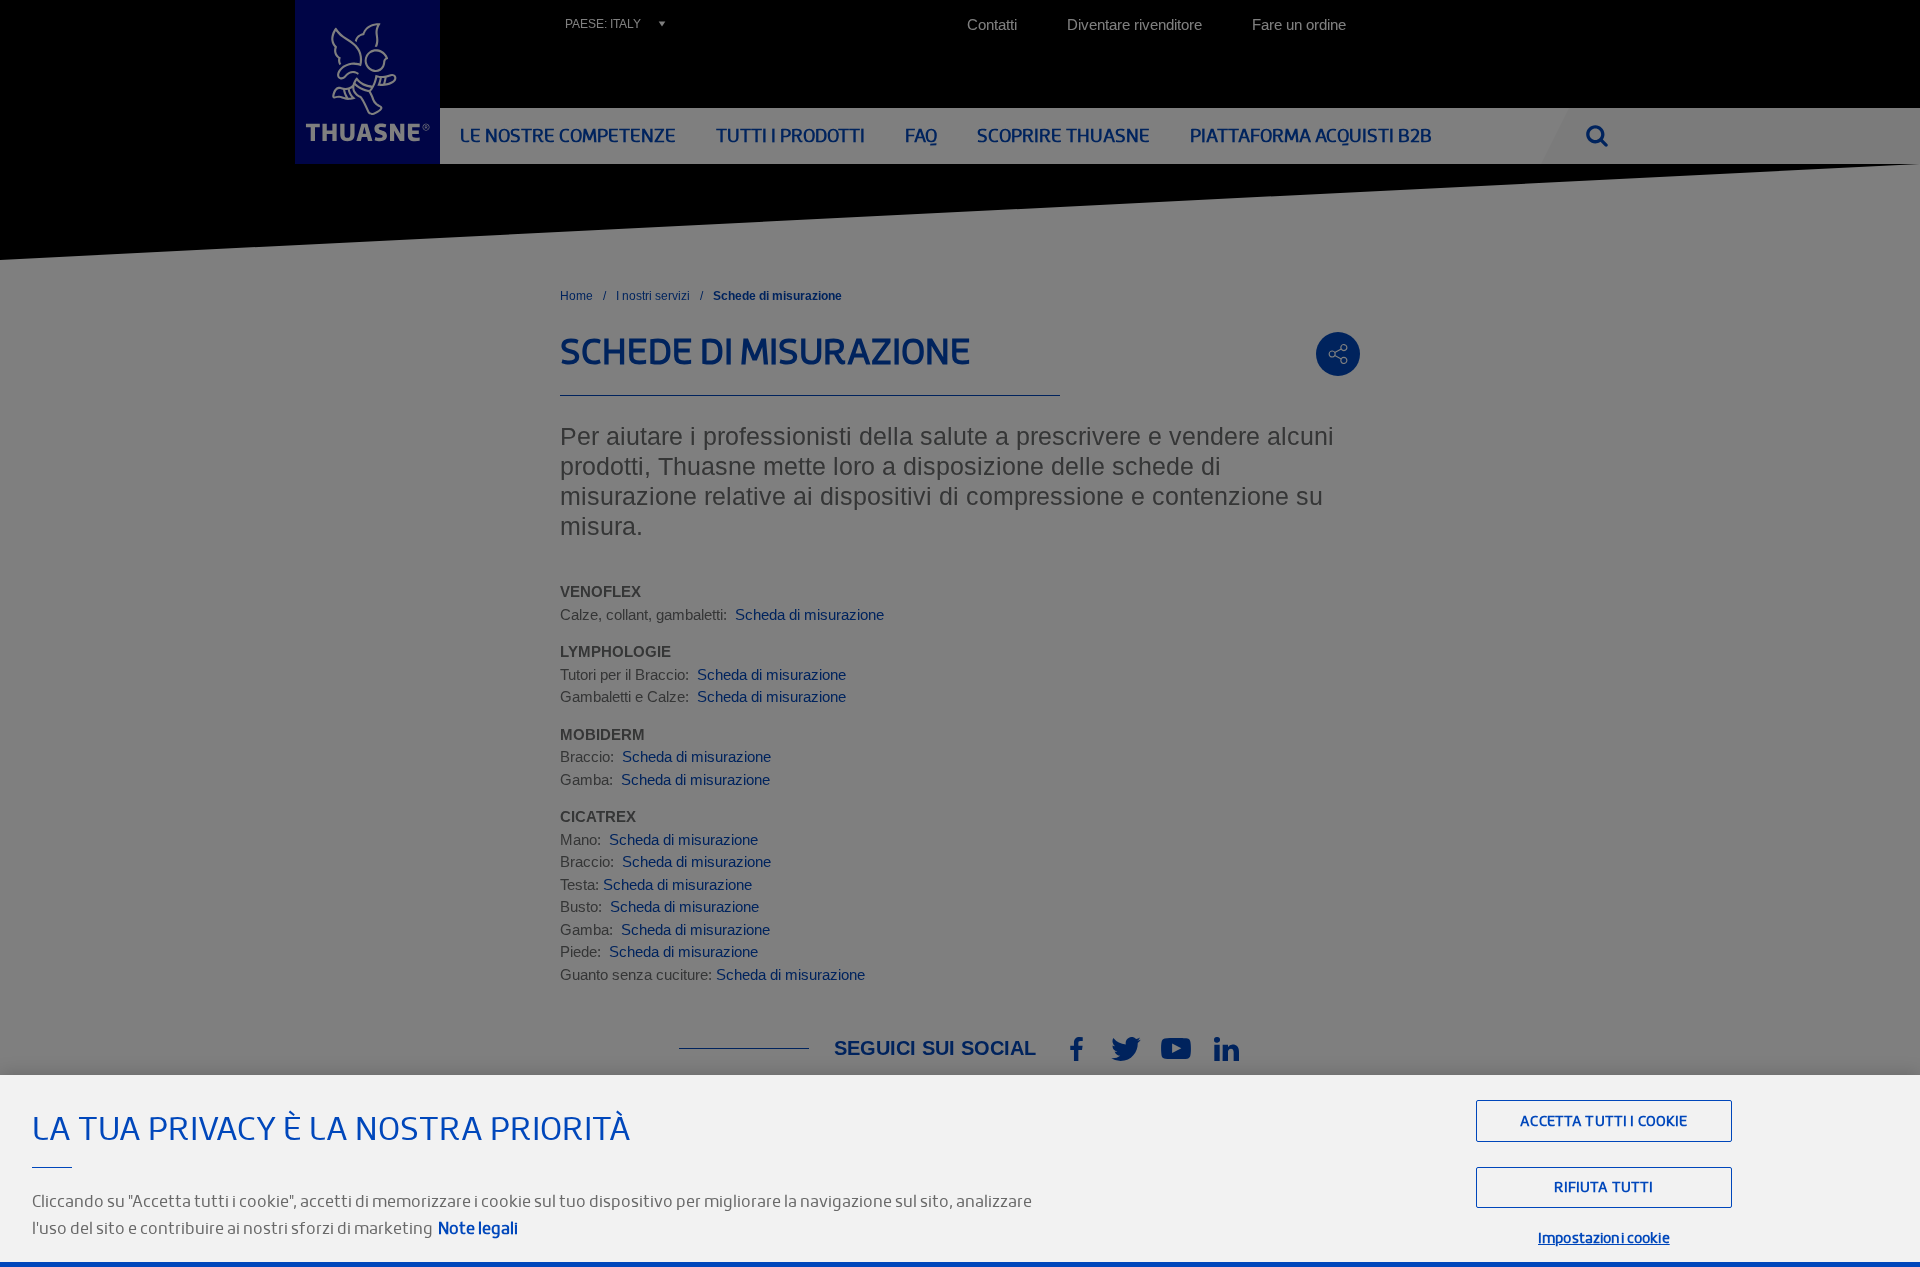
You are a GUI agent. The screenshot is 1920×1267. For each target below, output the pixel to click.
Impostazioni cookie (1604, 1237)
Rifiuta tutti (1603, 1187)
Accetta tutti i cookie (1603, 1120)
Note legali (478, 1228)
